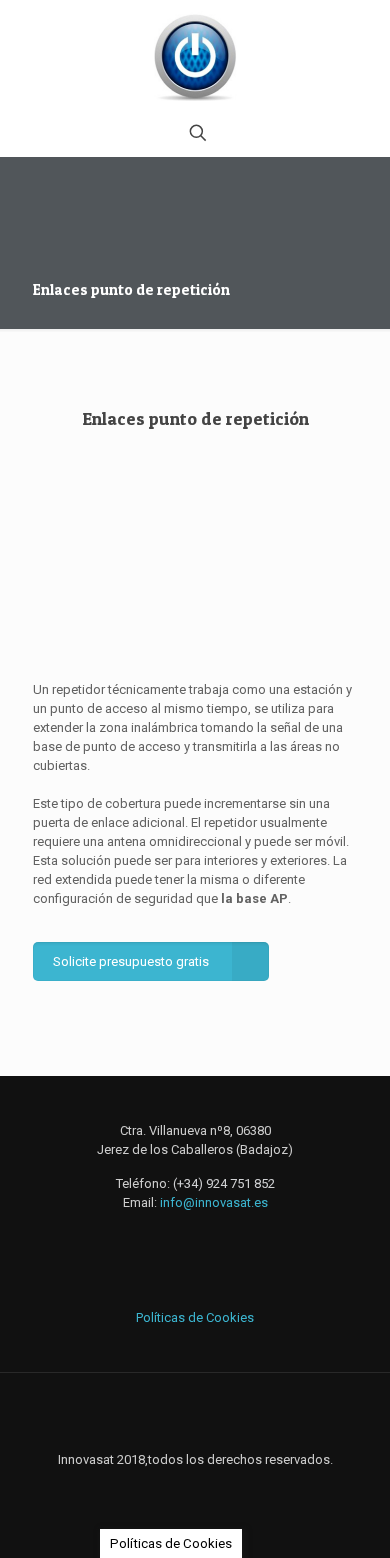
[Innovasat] (195, 55)
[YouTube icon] (216, 1488)
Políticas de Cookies (195, 1317)
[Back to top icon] (195, 1414)
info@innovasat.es (214, 1202)
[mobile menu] (363, 40)
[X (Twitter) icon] (195, 1488)
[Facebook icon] (174, 1488)
